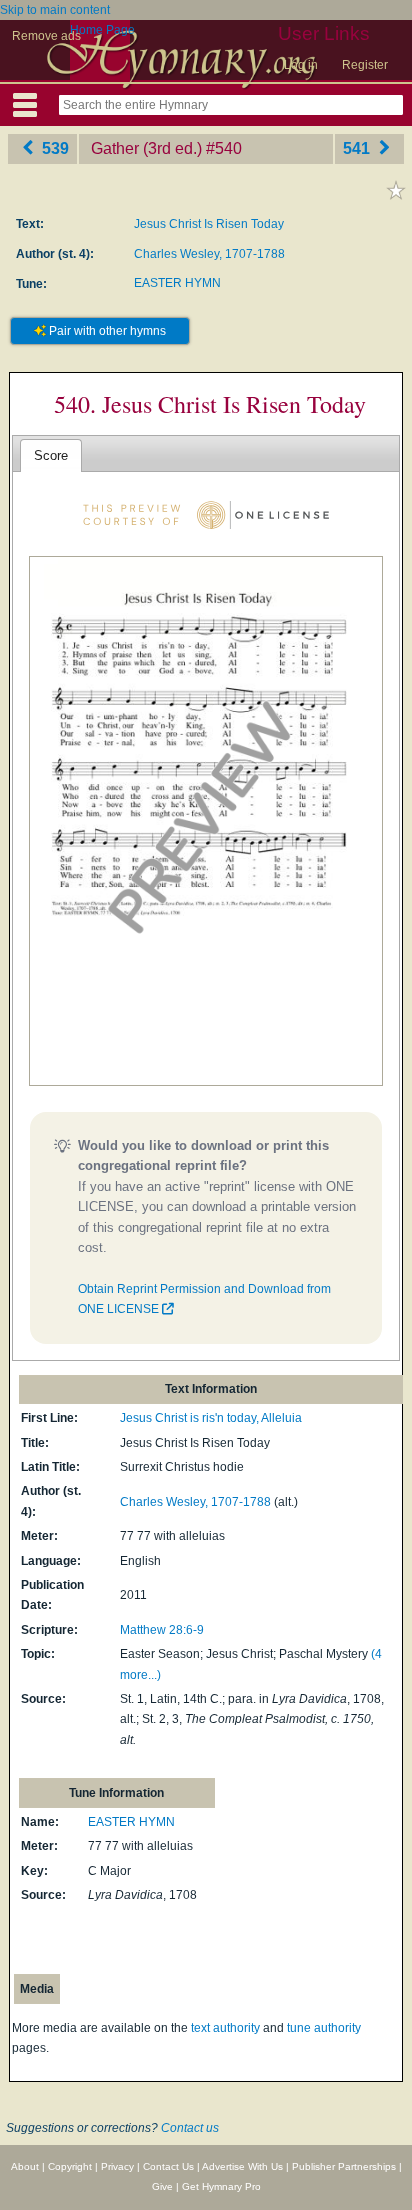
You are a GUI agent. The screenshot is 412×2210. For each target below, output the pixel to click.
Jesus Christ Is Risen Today (209, 224)
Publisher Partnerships (344, 2166)
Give (162, 2186)
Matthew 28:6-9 (162, 1630)
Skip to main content (55, 10)
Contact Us (168, 2166)
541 (358, 148)
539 (53, 148)
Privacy (117, 2166)
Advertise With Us (242, 2166)
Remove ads (46, 36)
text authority (225, 2028)
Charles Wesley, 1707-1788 (209, 254)
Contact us (190, 2128)
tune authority (324, 2028)
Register (365, 65)
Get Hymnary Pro (221, 2186)
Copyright (70, 2166)
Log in (301, 65)
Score (51, 455)
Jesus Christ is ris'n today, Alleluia (211, 1418)
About (25, 2166)
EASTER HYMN (177, 283)
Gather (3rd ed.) (146, 148)
